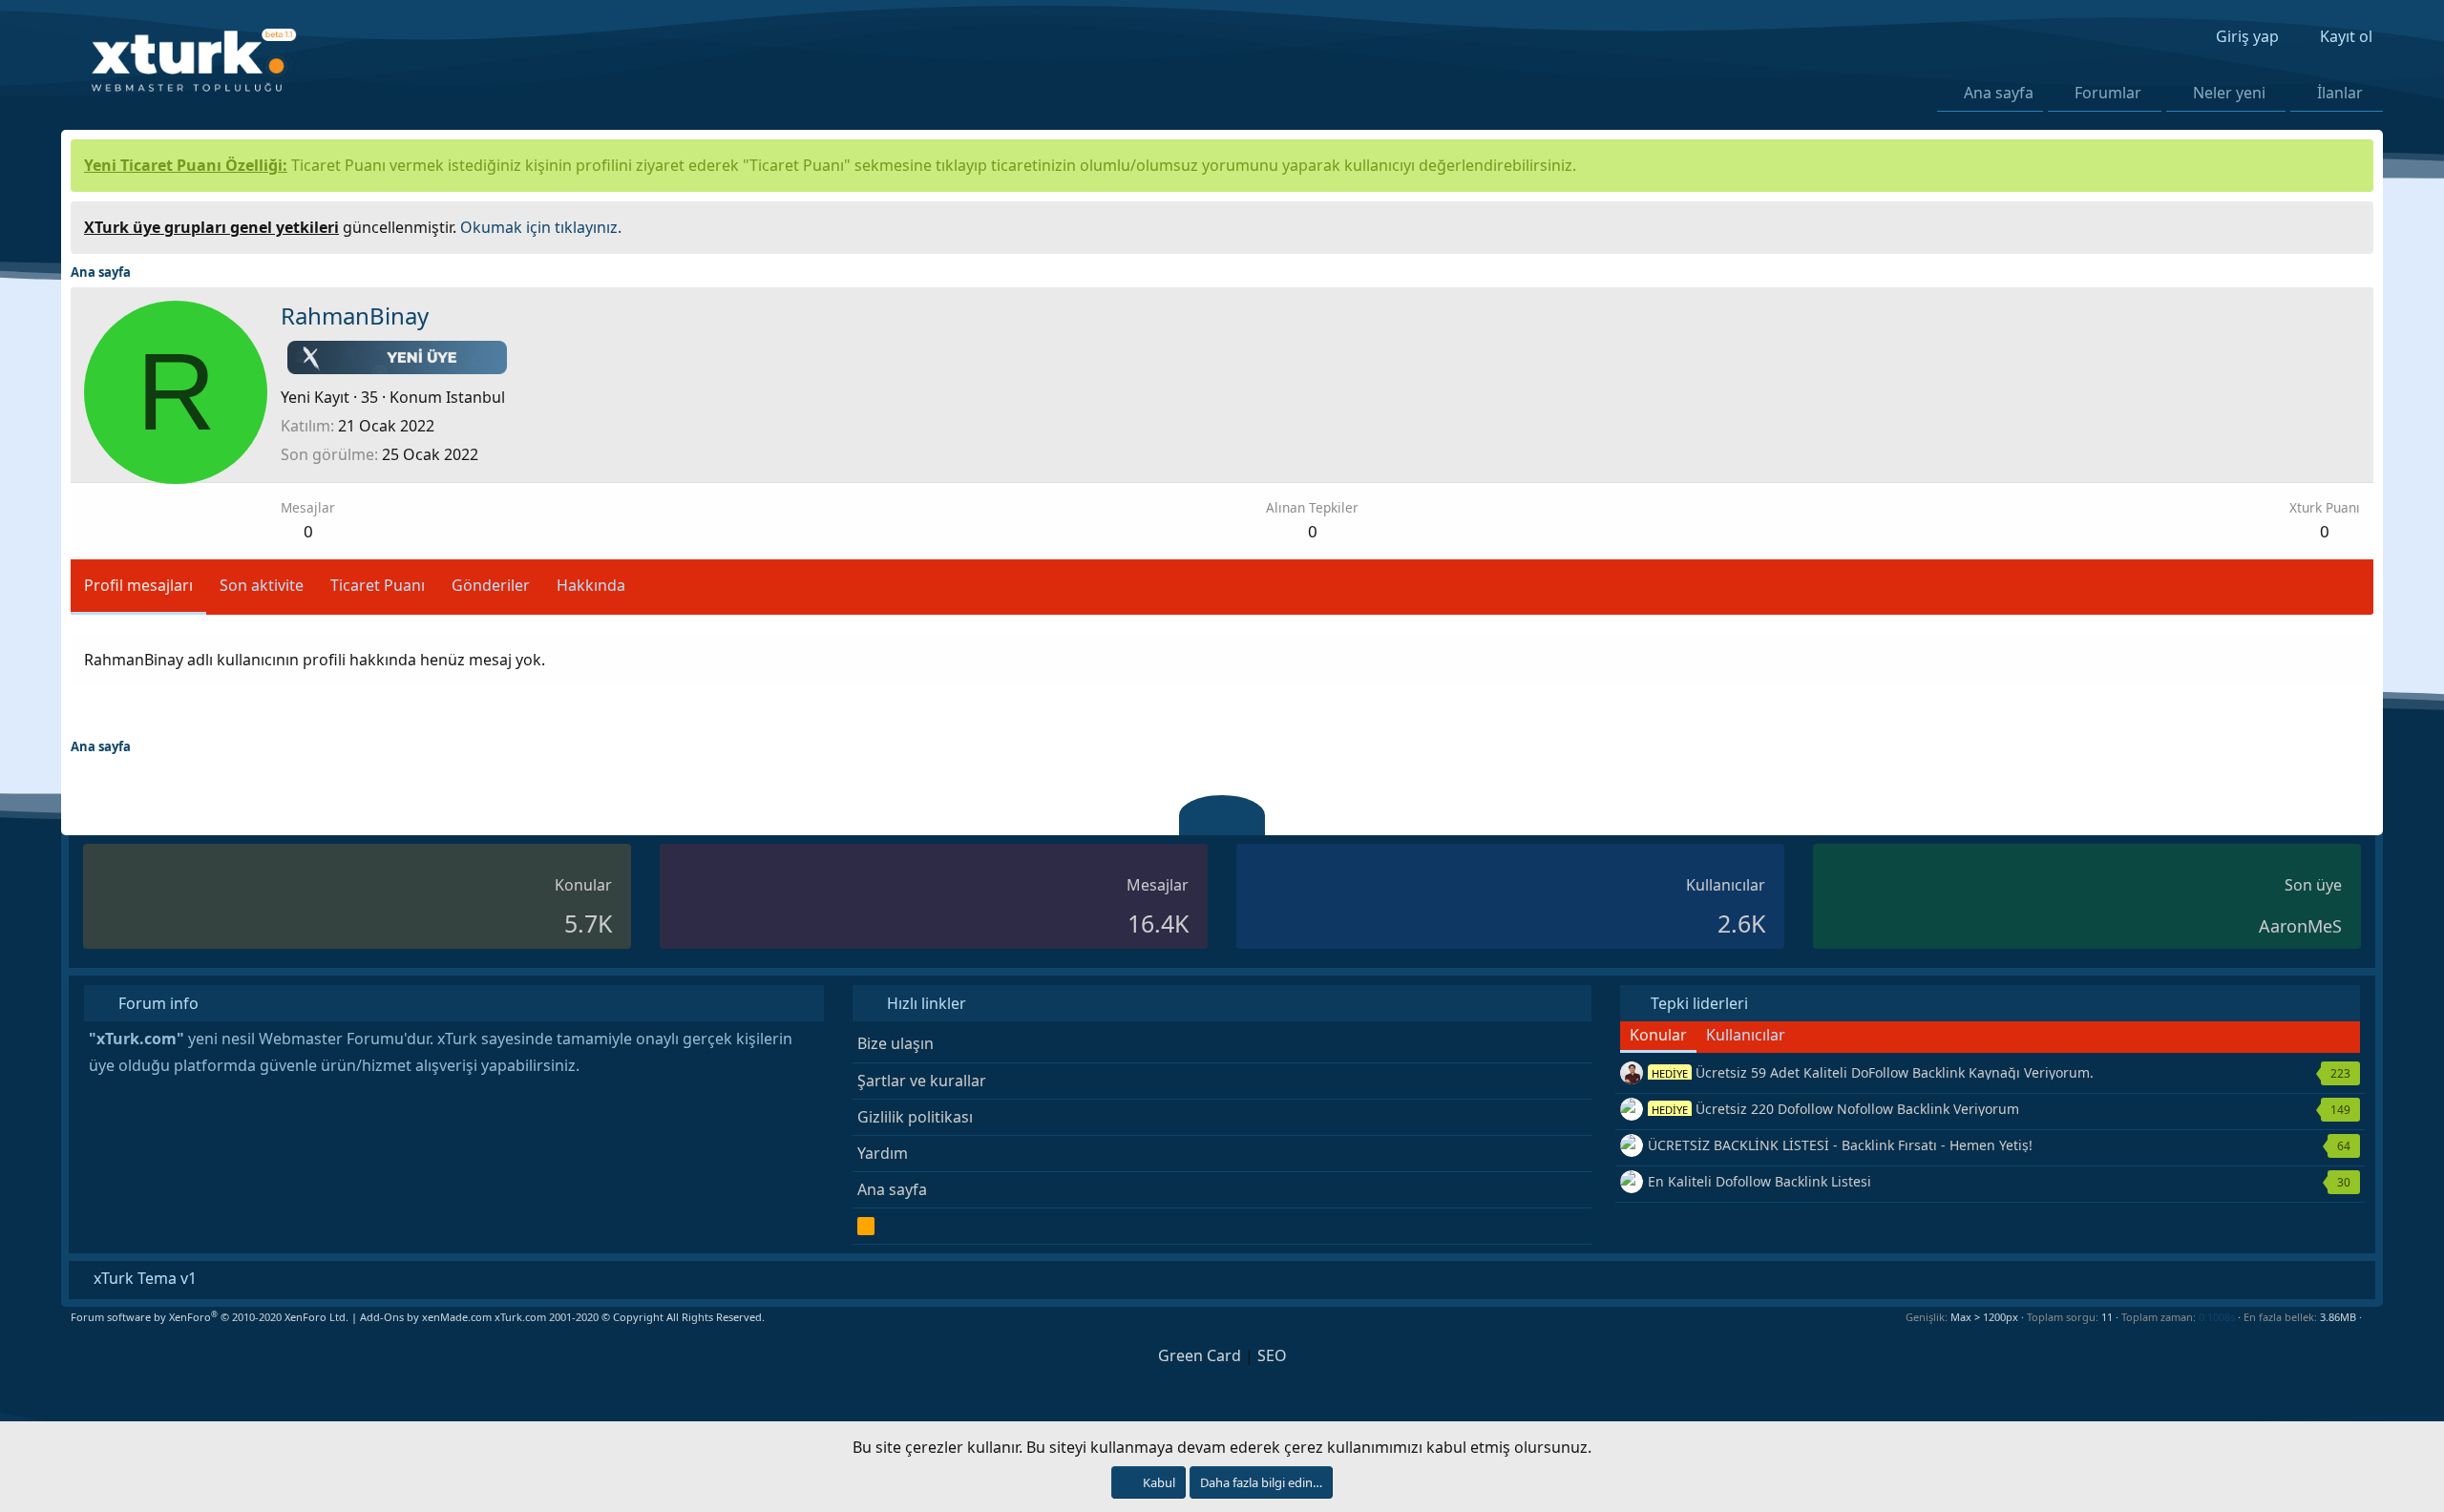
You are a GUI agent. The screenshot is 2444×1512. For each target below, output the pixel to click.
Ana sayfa (1999, 93)
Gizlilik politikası (915, 1117)
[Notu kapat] (2352, 225)
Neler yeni (2229, 93)
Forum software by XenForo (210, 1317)
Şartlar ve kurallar (922, 1081)
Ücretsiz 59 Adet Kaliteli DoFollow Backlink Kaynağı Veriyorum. (1873, 1072)
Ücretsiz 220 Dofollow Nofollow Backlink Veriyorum (1835, 1109)
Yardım (883, 1153)
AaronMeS (2300, 926)
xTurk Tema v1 (143, 1278)
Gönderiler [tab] (491, 585)
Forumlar (2108, 93)
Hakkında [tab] (591, 585)
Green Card (1200, 1355)
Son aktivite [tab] (262, 585)
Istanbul (475, 397)
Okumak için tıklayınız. (541, 227)
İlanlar (2340, 93)
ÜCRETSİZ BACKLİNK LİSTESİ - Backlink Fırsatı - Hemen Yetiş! (1840, 1145)
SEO (1272, 1355)
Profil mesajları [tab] (138, 585)
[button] (2152, 93)
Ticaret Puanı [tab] (378, 585)
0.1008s (2217, 1317)
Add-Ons (382, 1317)
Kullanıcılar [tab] (1746, 1035)
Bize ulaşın (895, 1043)
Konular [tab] (1658, 1035)
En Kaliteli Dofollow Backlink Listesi (1759, 1181)
